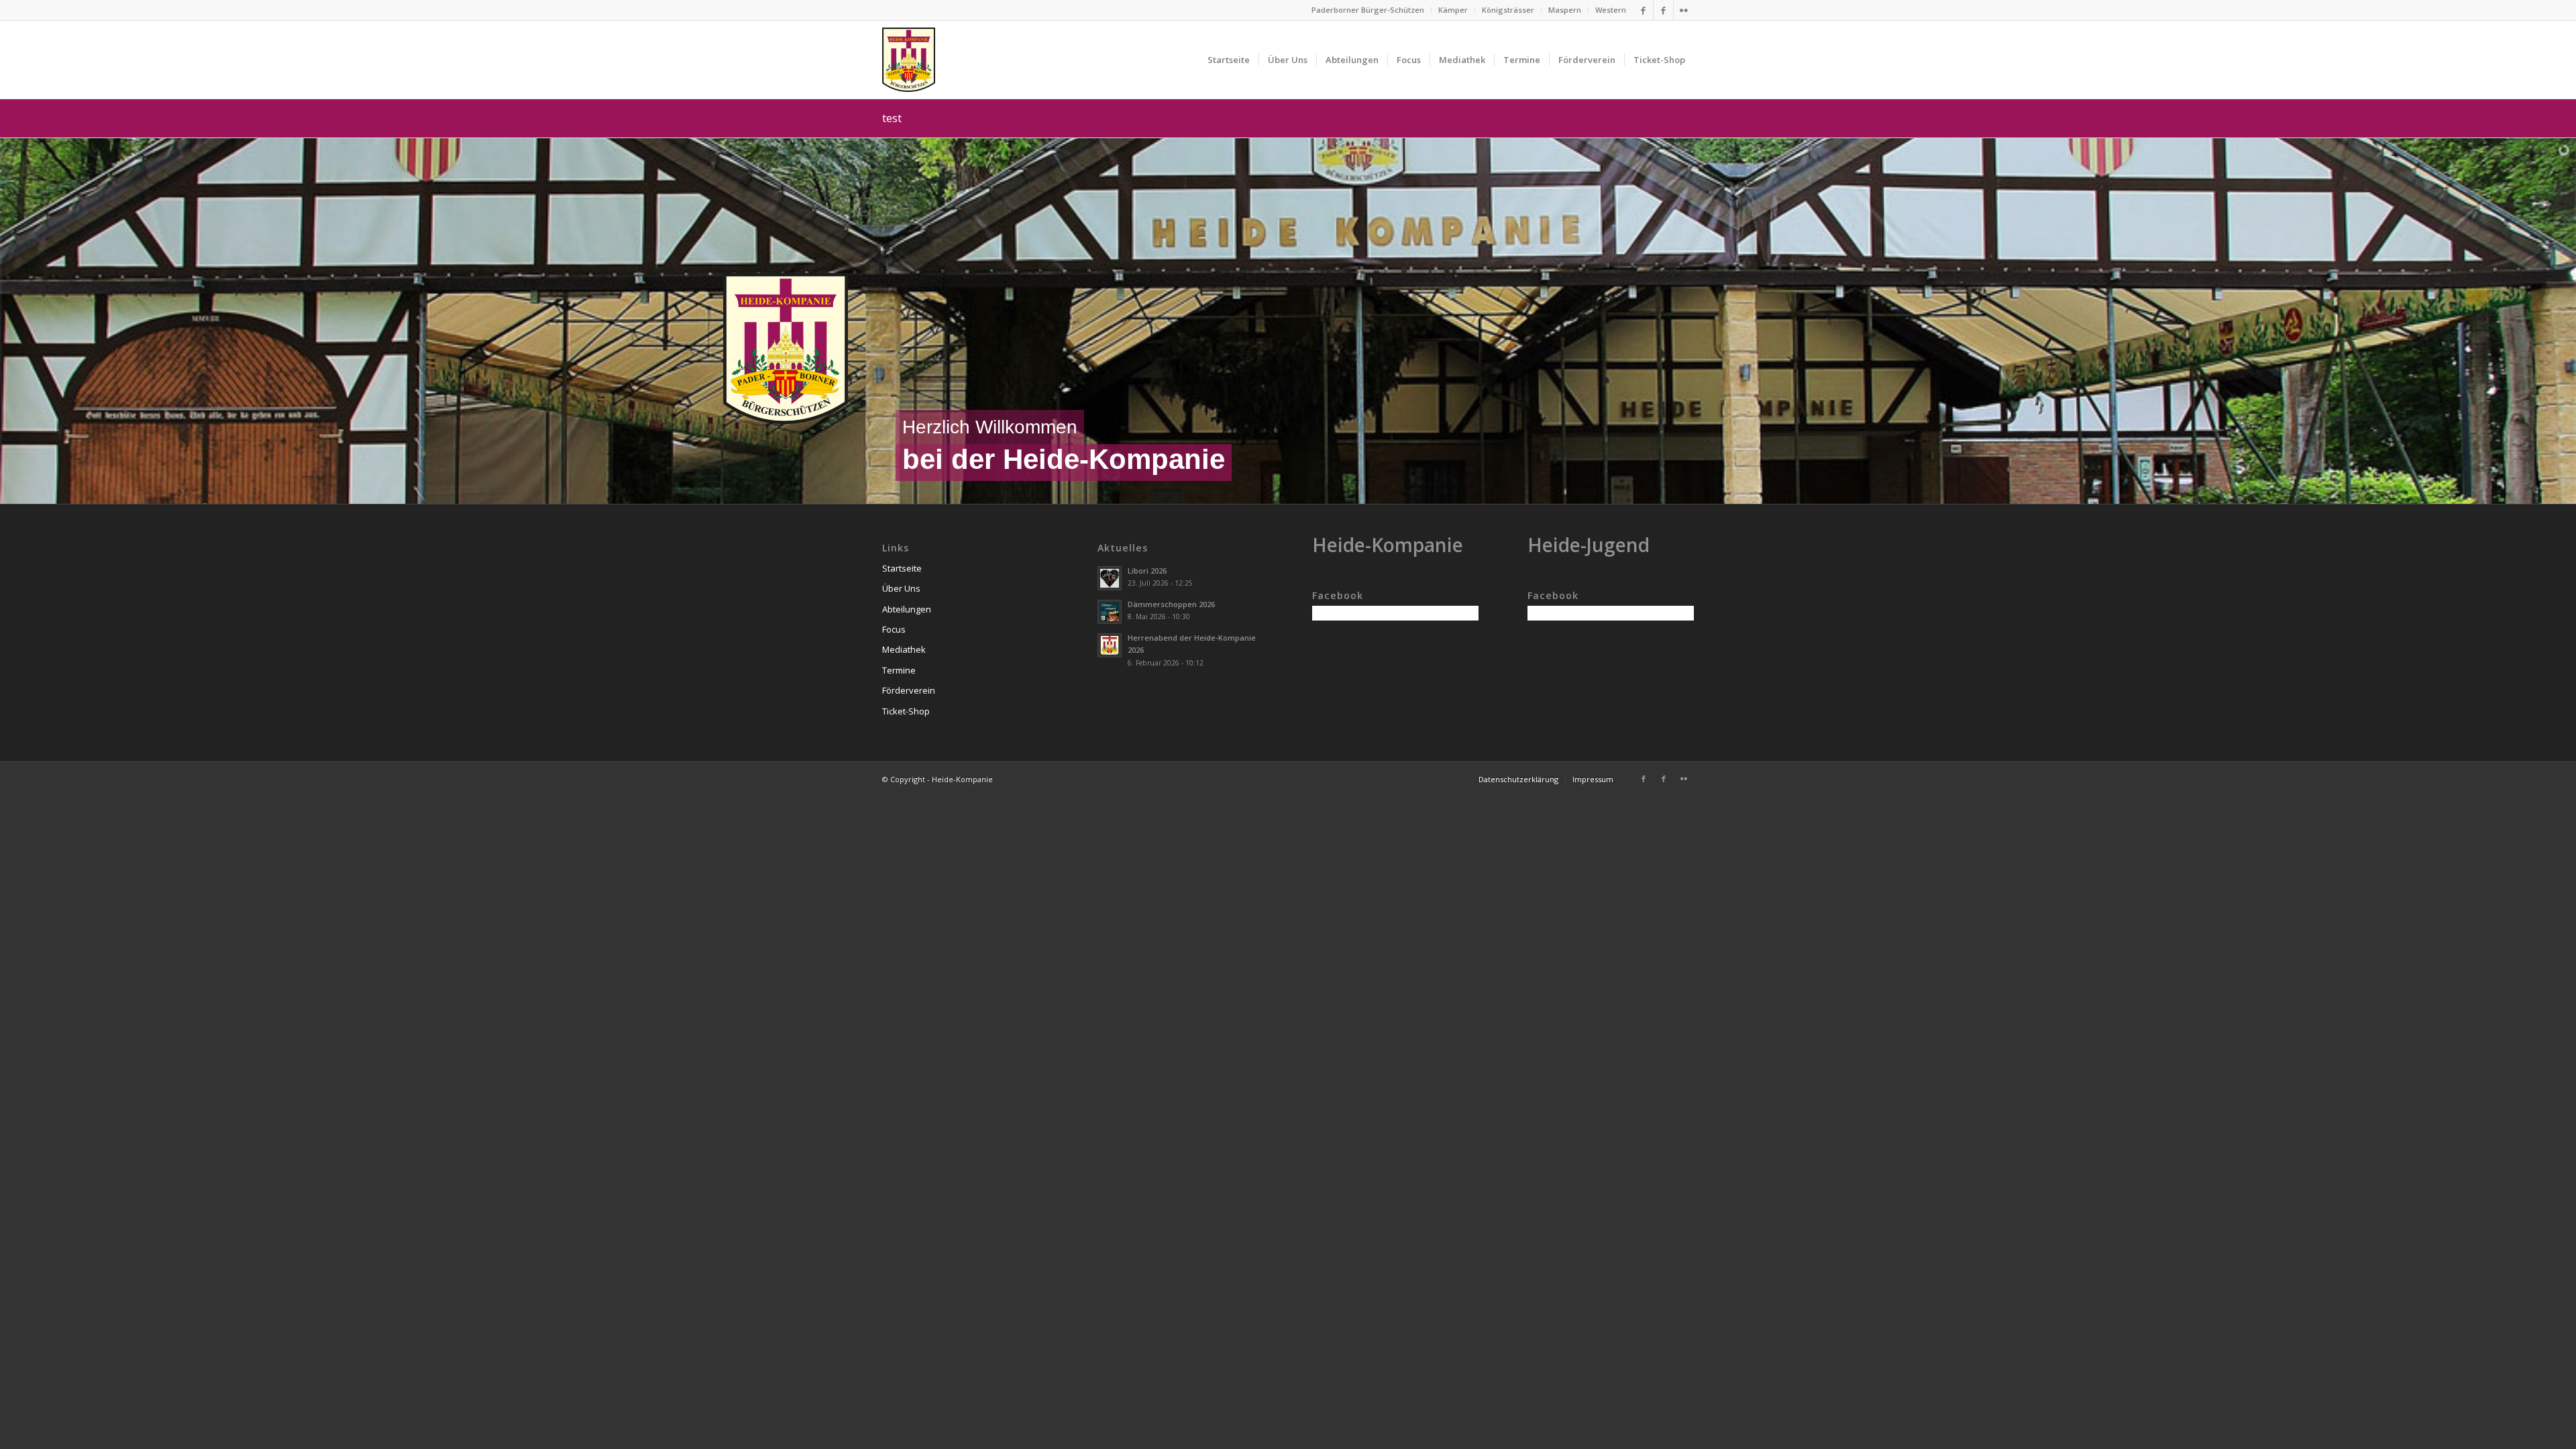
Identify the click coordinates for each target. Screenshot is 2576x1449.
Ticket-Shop (906, 711)
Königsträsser (1508, 10)
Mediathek (904, 649)
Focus (894, 629)
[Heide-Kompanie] (909, 60)
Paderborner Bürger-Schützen (1368, 10)
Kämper (1453, 10)
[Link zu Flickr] (1684, 10)
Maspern (1565, 10)
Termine (899, 670)
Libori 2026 (1147, 571)
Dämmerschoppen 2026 (1171, 604)
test (892, 118)
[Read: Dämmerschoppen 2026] (1110, 612)
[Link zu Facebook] (1643, 10)
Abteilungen (907, 609)
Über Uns (901, 588)
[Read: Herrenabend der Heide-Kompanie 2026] (1110, 645)
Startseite (902, 568)
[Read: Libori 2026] (1110, 578)
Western (1611, 10)
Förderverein (909, 690)
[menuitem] (1368, 10)
